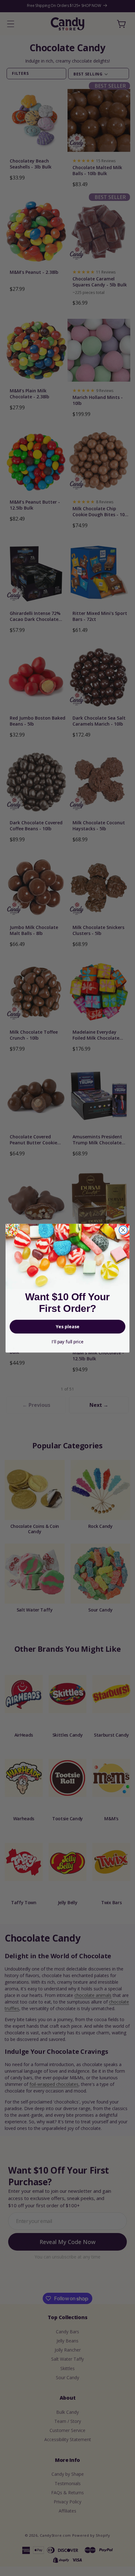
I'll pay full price (67, 1342)
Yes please (68, 1327)
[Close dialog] (123, 1230)
